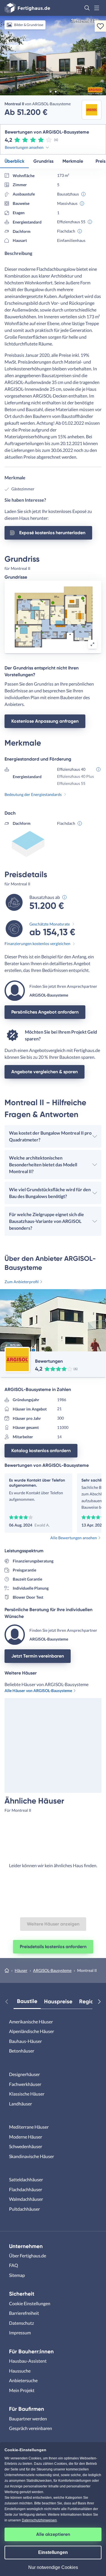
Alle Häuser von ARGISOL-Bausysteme (38, 1690)
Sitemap (17, 2275)
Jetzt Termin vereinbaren (38, 1656)
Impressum (20, 2333)
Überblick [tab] (14, 161)
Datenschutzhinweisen (39, 2520)
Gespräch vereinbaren (31, 2428)
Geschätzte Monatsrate (50, 924)
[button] (87, 8)
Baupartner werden (28, 2419)
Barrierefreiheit (24, 2313)
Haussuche (20, 2371)
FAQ (14, 2265)
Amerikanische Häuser (31, 2022)
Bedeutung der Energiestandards (33, 794)
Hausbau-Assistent (28, 2361)
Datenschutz (21, 2323)
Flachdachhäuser (26, 2189)
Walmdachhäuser (26, 2199)
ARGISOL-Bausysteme (52, 1970)
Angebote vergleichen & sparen (45, 1072)
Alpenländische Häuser (32, 2031)
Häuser (21, 1970)
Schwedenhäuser (26, 2146)
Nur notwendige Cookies (53, 2567)
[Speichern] (100, 26)
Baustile (27, 2001)
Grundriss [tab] (43, 161)
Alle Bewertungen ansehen (74, 1538)
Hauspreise (58, 2001)
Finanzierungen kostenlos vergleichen (37, 944)
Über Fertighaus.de (28, 2256)
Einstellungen (53, 2552)
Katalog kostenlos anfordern (41, 1451)
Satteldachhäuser (26, 2179)
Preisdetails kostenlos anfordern (53, 1947)
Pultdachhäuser (24, 2209)
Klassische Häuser (27, 2094)
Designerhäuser (24, 2074)
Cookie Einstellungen (30, 2303)
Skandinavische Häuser (32, 2156)
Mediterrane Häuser (29, 2127)
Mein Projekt (22, 2390)
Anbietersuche (23, 2380)
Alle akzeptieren (53, 2534)
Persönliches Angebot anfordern (45, 1012)
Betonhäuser (22, 2051)
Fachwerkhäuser (25, 2084)
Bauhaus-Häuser (25, 2041)
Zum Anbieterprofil (22, 1282)
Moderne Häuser (26, 2137)
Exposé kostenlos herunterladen (52, 533)
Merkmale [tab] (73, 161)
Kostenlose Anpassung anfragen (45, 721)
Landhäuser (20, 2104)
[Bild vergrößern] (92, 644)
